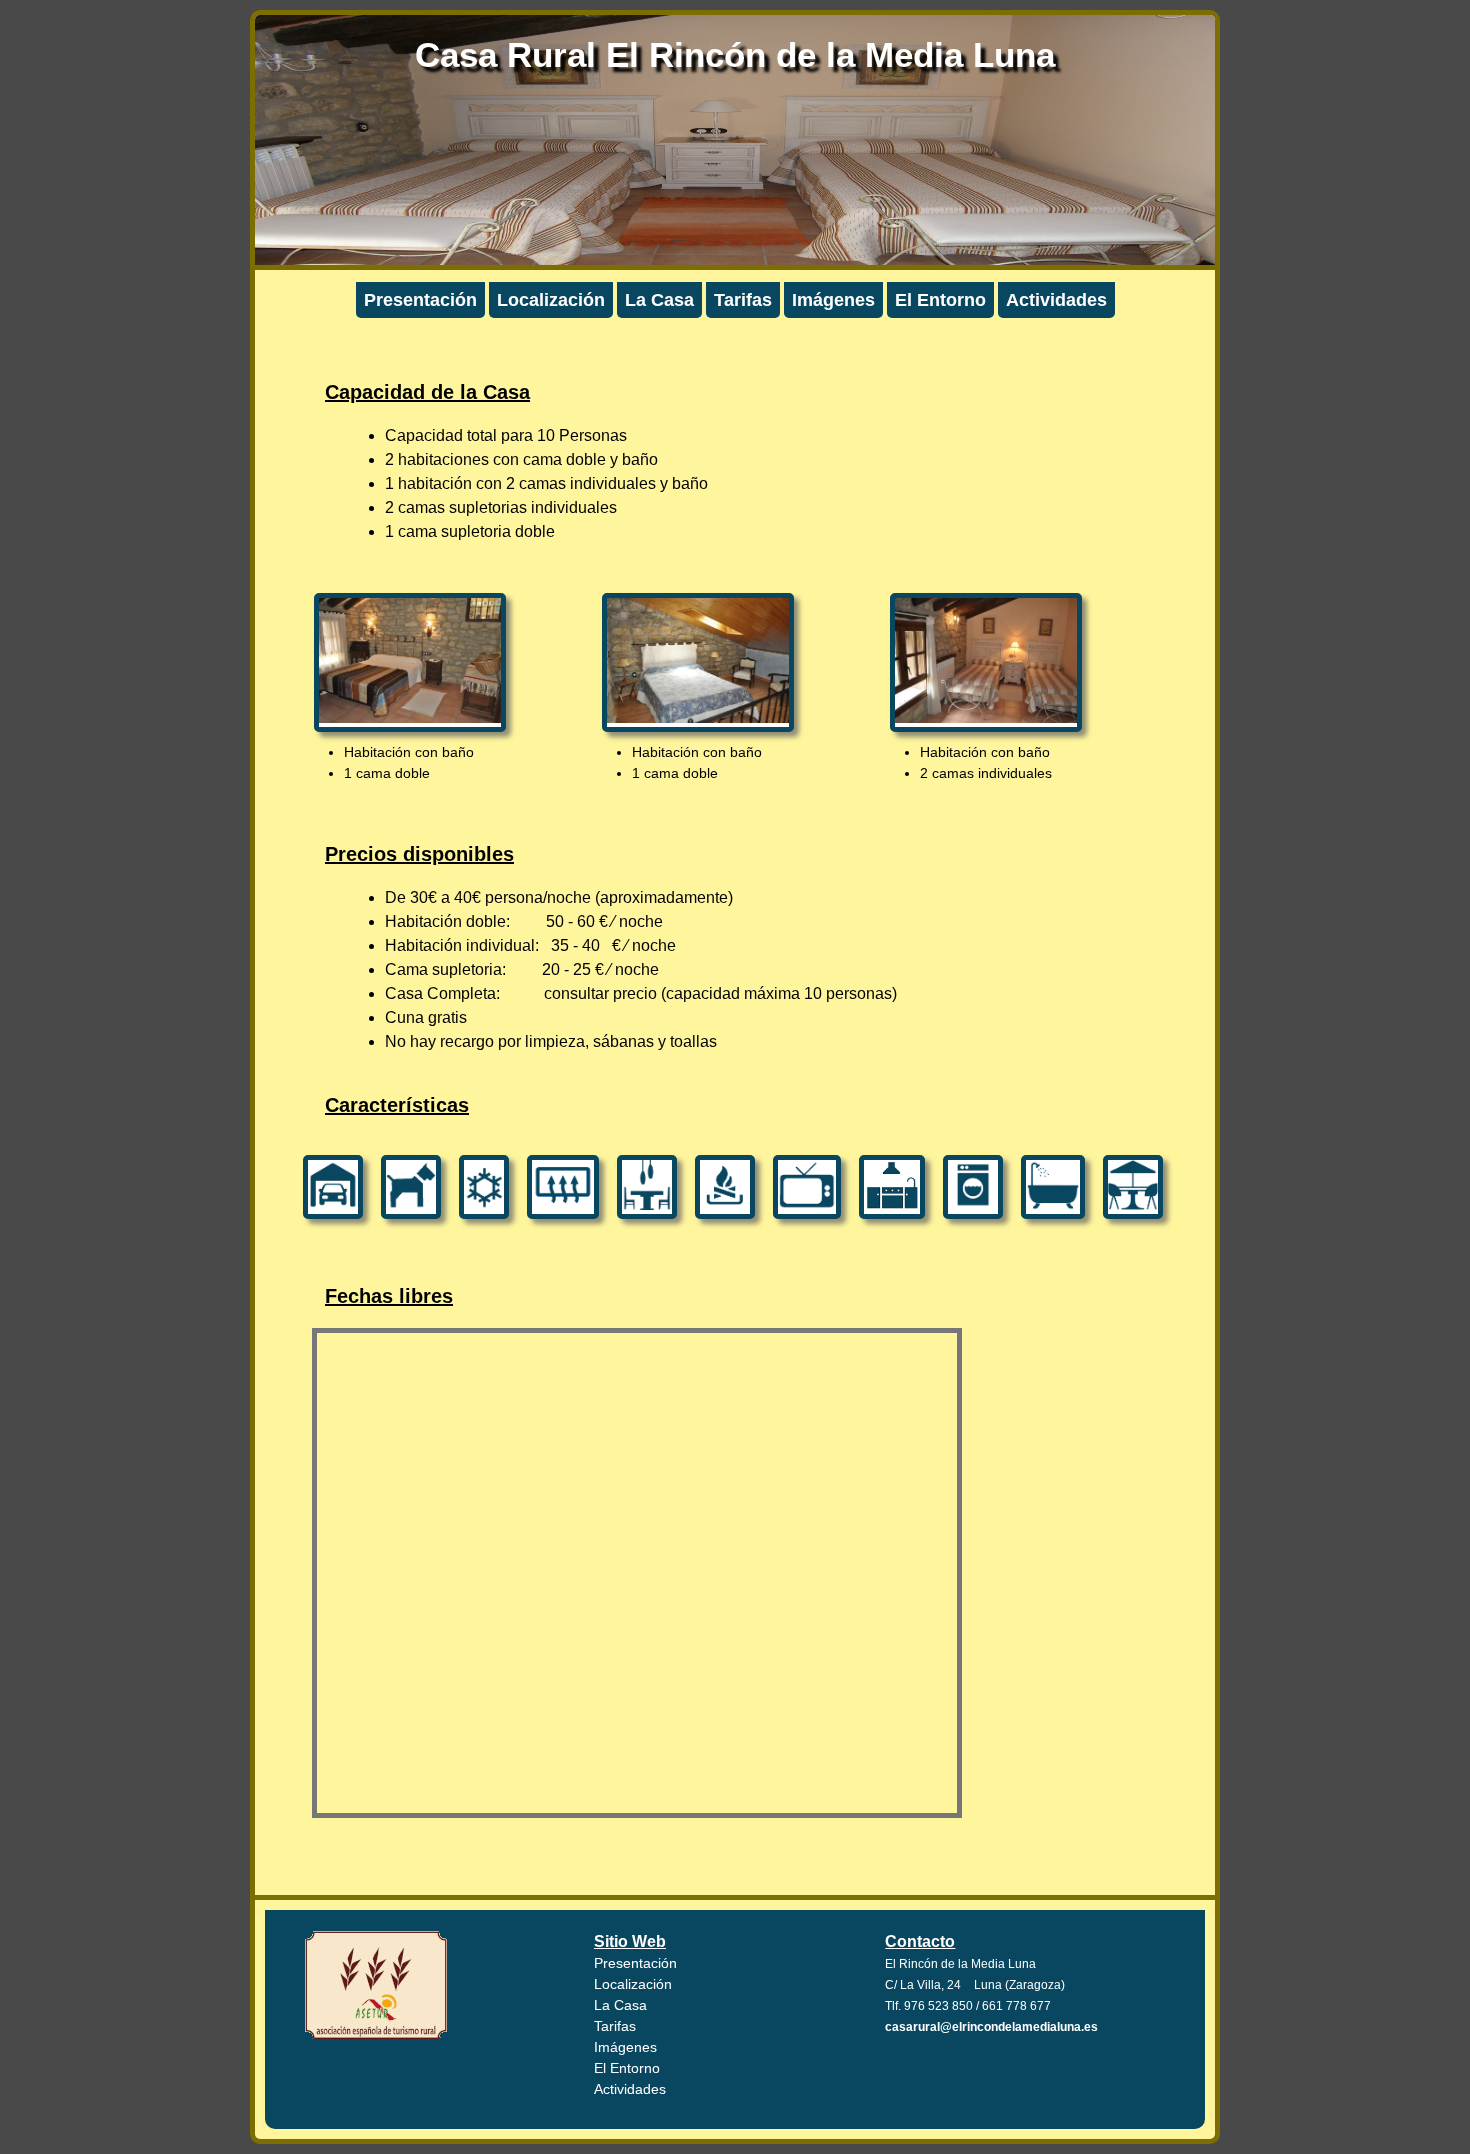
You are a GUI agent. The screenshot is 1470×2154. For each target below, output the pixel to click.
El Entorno (940, 300)
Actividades (1056, 300)
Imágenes (833, 300)
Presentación (420, 300)
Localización (551, 300)
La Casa (659, 300)
